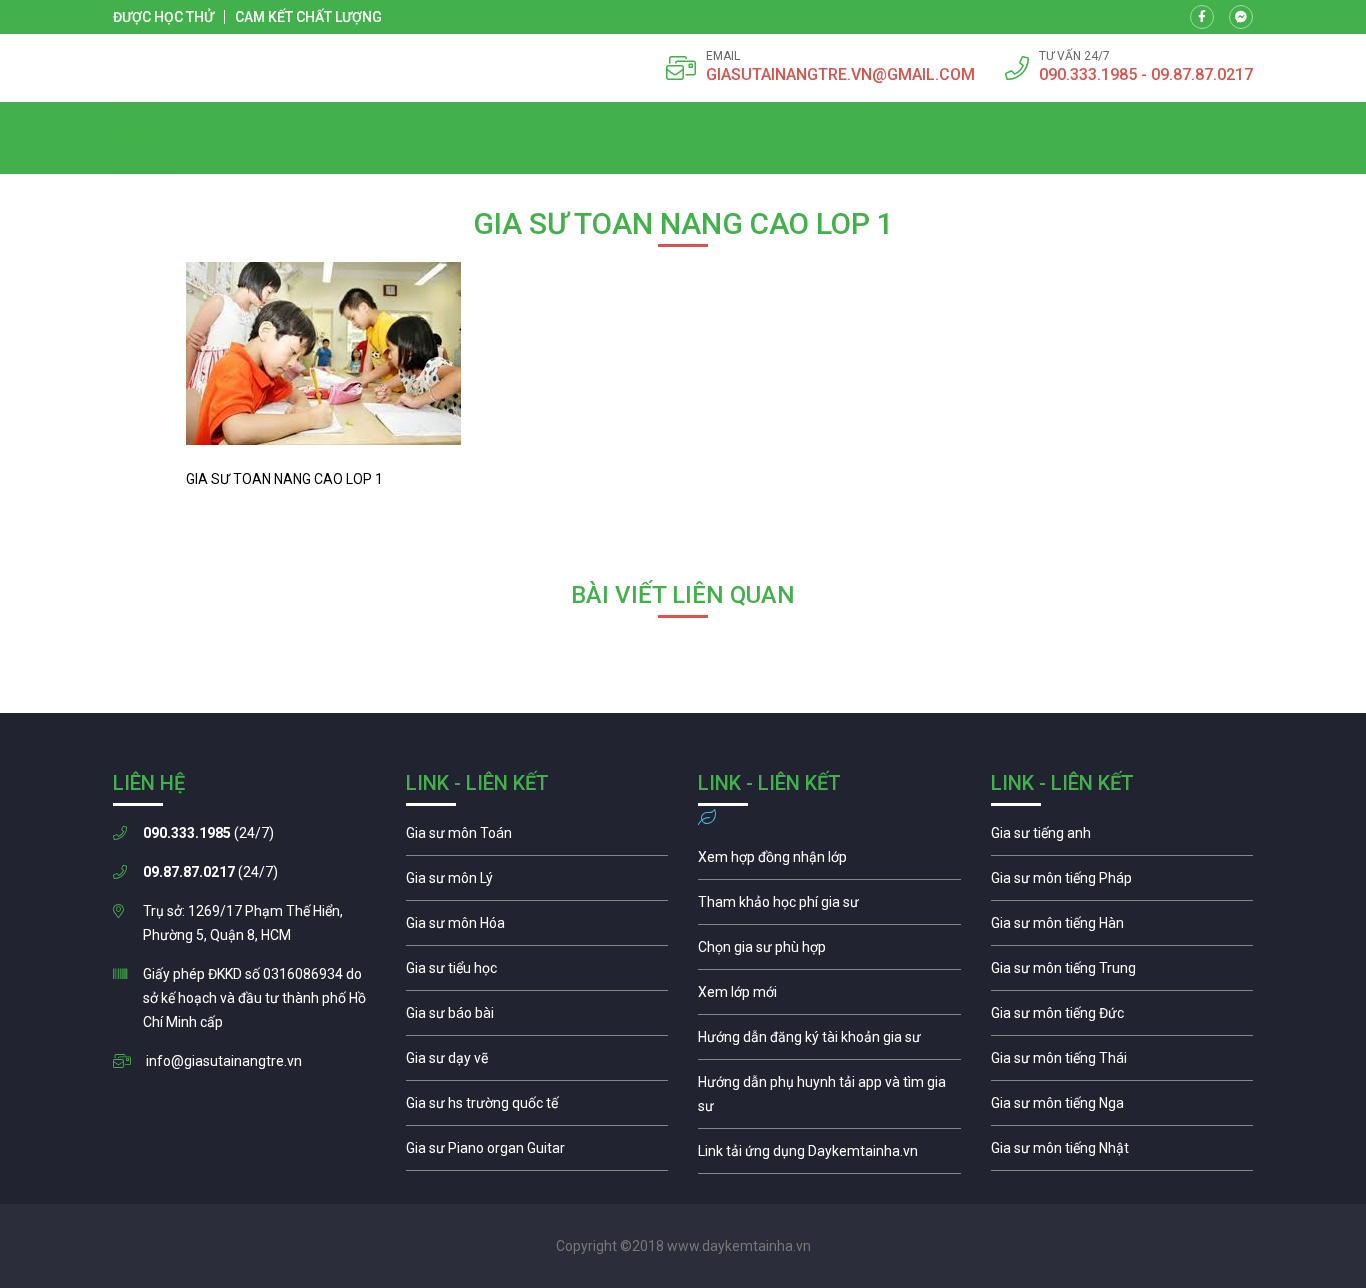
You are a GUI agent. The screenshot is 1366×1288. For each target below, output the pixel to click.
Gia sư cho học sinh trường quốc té (537, 1108)
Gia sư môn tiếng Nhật (1122, 1153)
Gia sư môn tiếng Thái (1122, 1063)
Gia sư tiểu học (537, 973)
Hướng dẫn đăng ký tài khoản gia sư (829, 1042)
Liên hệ (135, 138)
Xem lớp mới (829, 997)
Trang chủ (144, 162)
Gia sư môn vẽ (537, 1063)
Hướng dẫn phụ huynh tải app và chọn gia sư (829, 1099)
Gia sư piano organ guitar (537, 1153)
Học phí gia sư (829, 907)
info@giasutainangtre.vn (224, 1061)
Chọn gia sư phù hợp (829, 952)
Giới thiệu (141, 114)
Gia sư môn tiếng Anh (1122, 838)
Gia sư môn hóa (537, 928)
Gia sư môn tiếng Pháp (1122, 883)
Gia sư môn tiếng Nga (829, 1156)
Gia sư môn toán (537, 838)
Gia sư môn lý (537, 883)
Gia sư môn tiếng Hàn (1122, 928)
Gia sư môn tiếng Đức (1122, 1018)
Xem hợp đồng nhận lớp (829, 862)
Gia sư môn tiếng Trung (1122, 973)
